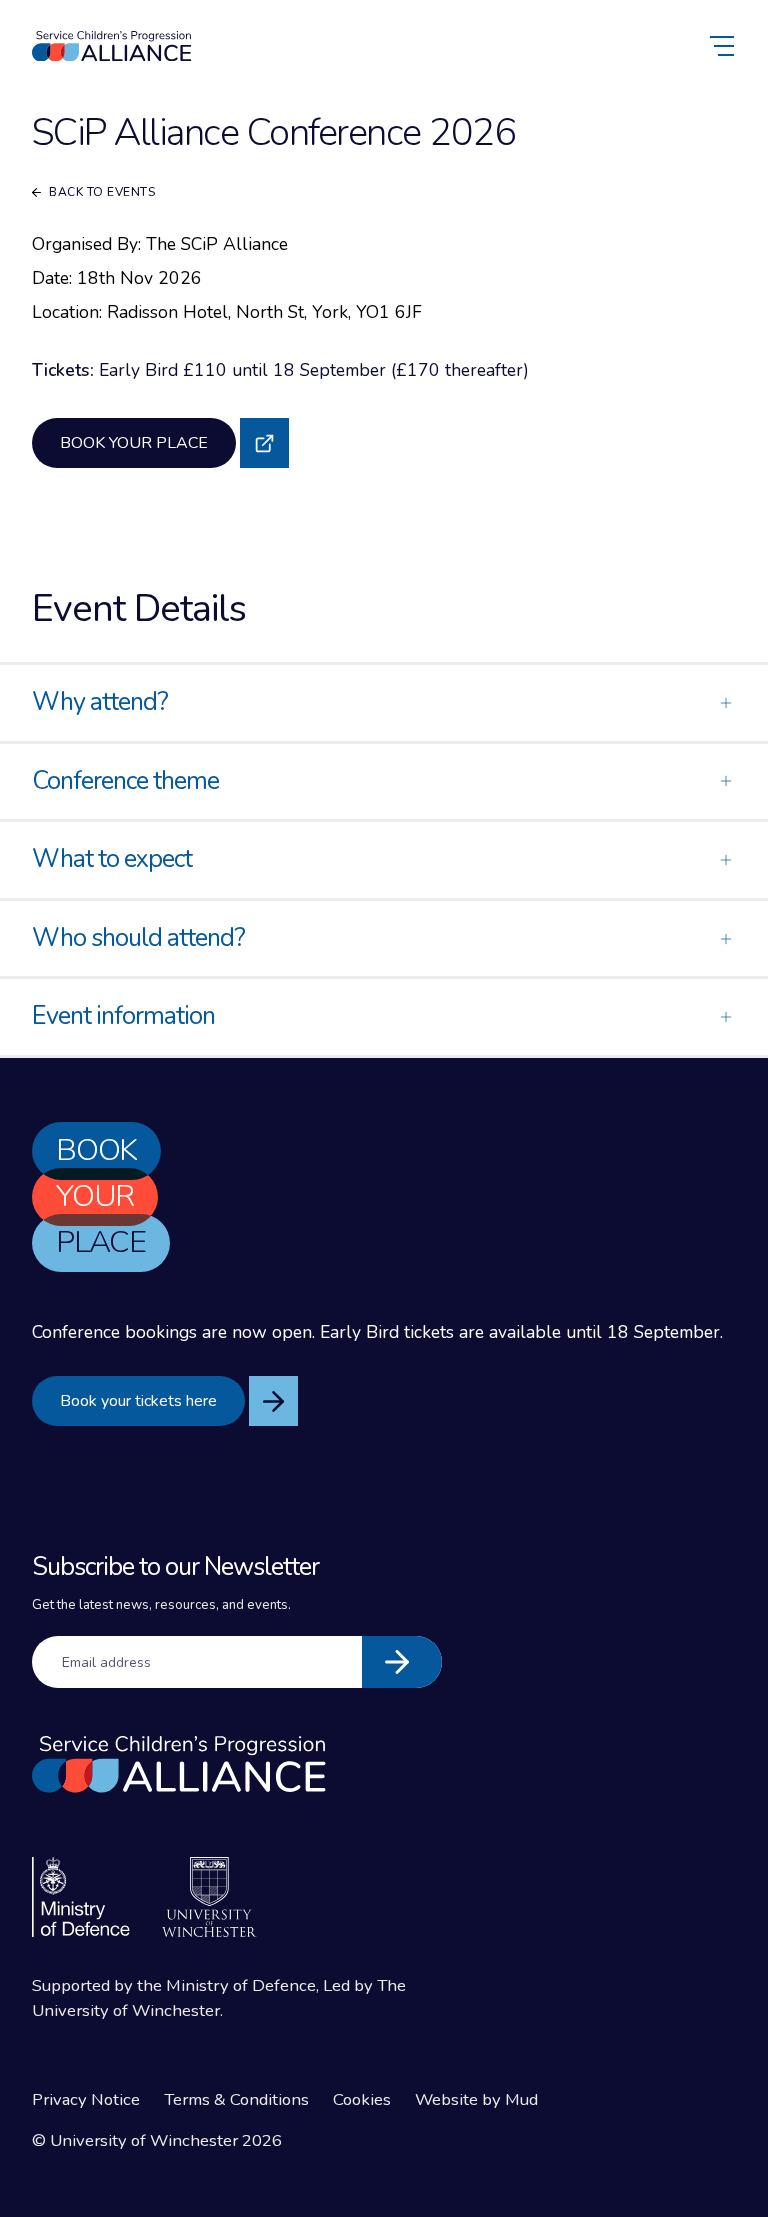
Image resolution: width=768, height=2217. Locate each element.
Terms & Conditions (236, 2099)
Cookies (362, 2099)
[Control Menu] (724, 46)
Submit (402, 1662)
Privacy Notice (86, 2099)
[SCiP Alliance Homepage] (112, 46)
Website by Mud (476, 2099)
